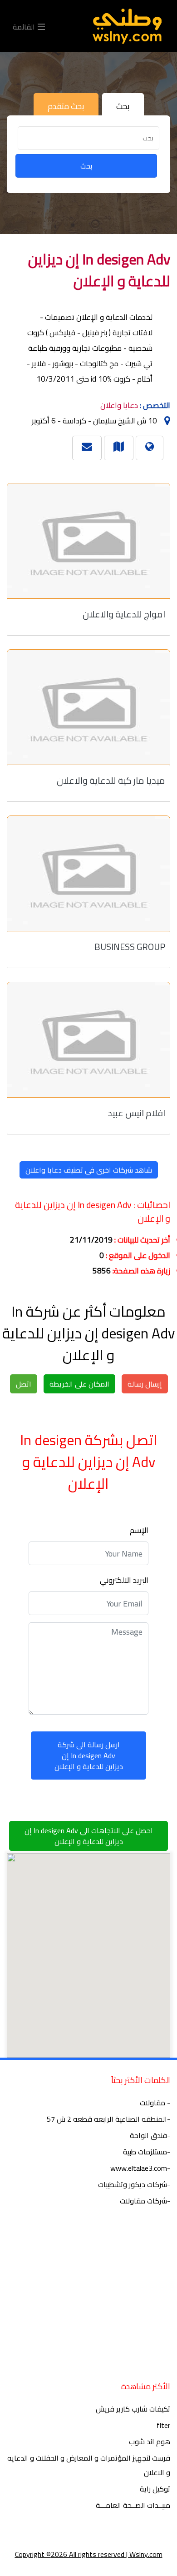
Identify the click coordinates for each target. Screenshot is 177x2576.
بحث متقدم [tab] (66, 106)
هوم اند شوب (150, 2442)
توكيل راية (155, 2489)
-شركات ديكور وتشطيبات (134, 2184)
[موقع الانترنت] (150, 446)
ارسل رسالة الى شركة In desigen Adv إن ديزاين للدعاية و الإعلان (89, 1755)
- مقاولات (155, 2103)
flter (163, 2425)
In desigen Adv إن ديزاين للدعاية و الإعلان (99, 270)
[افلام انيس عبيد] (88, 1040)
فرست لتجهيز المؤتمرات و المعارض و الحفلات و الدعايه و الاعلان (89, 2465)
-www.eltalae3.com (140, 2168)
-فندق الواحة (150, 2135)
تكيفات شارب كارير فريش (133, 2409)
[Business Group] (88, 873)
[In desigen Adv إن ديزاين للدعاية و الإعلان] (119, 446)
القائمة (25, 26)
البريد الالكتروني (124, 1580)
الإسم (139, 1530)
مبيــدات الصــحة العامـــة (133, 2505)
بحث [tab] (123, 106)
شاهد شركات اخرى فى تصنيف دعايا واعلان (89, 1170)
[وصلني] (127, 26)
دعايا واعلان (119, 405)
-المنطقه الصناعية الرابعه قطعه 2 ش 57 (108, 2119)
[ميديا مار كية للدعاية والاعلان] (88, 707)
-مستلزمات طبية (147, 2152)
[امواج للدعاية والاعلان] (88, 541)
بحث (86, 166)
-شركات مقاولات (145, 2201)
